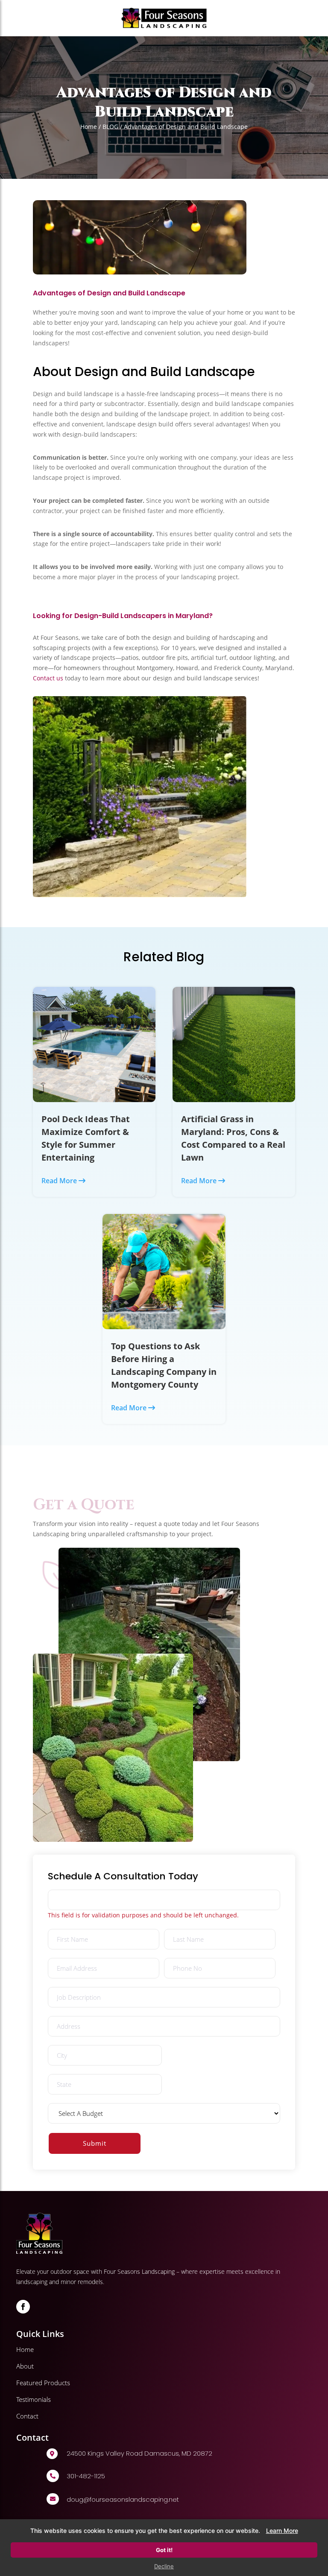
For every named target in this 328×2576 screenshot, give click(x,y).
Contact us (49, 678)
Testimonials (34, 2399)
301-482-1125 (86, 2476)
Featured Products (43, 2383)
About (25, 2366)
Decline (164, 2566)
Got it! (164, 2550)
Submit (95, 2143)
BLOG (110, 127)
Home (89, 127)
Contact (27, 2416)
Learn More (282, 2531)
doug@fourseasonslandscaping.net (123, 2499)
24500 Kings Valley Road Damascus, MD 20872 (139, 2453)
